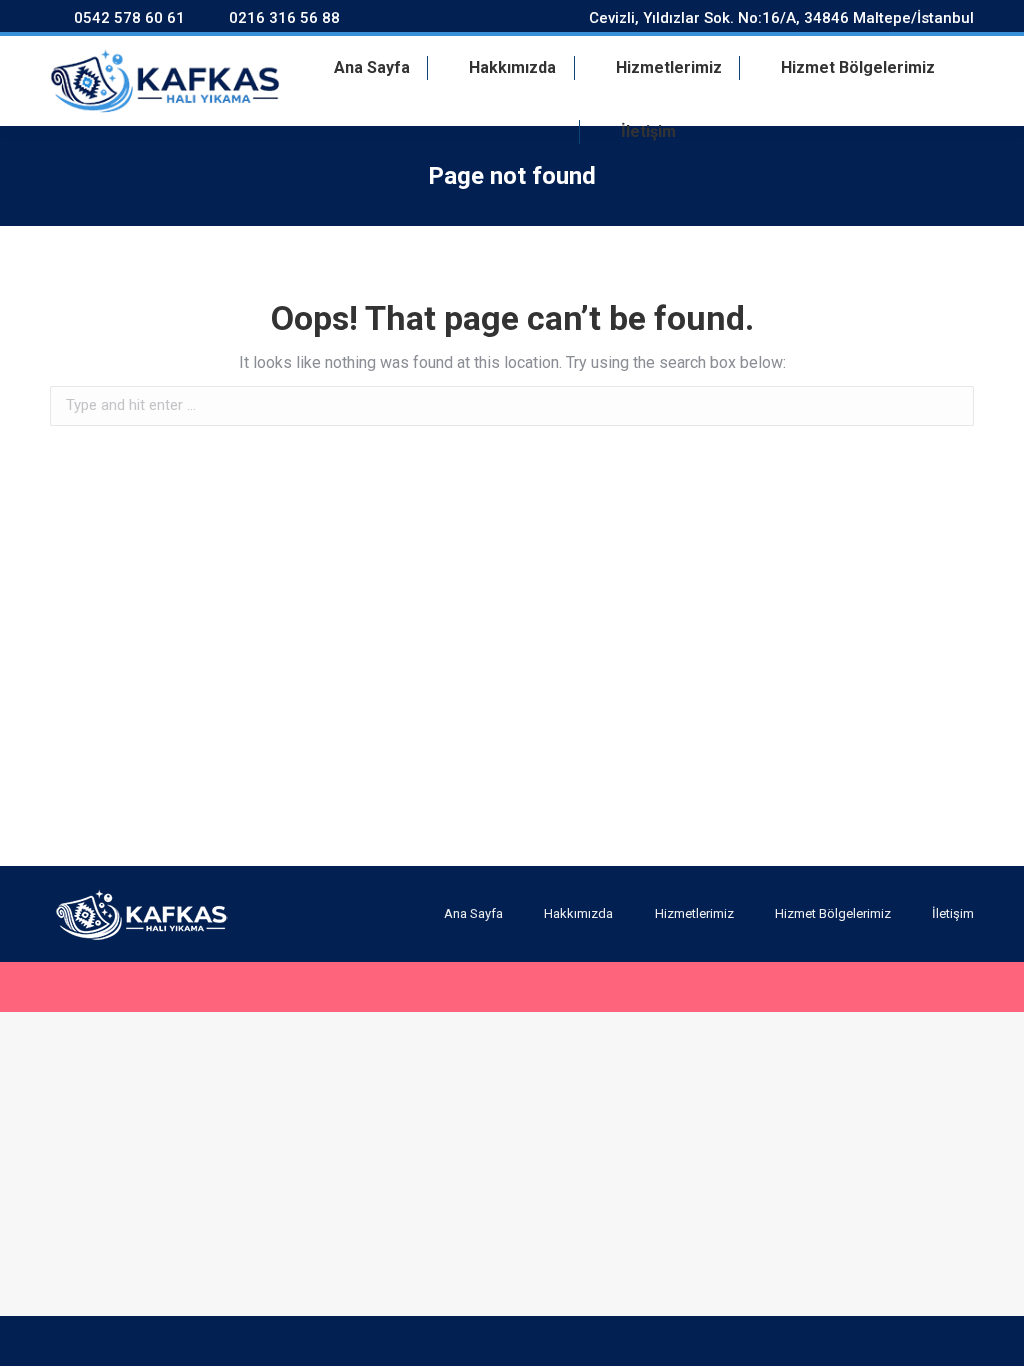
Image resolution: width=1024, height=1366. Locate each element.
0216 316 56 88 (284, 18)
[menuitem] (360, 68)
